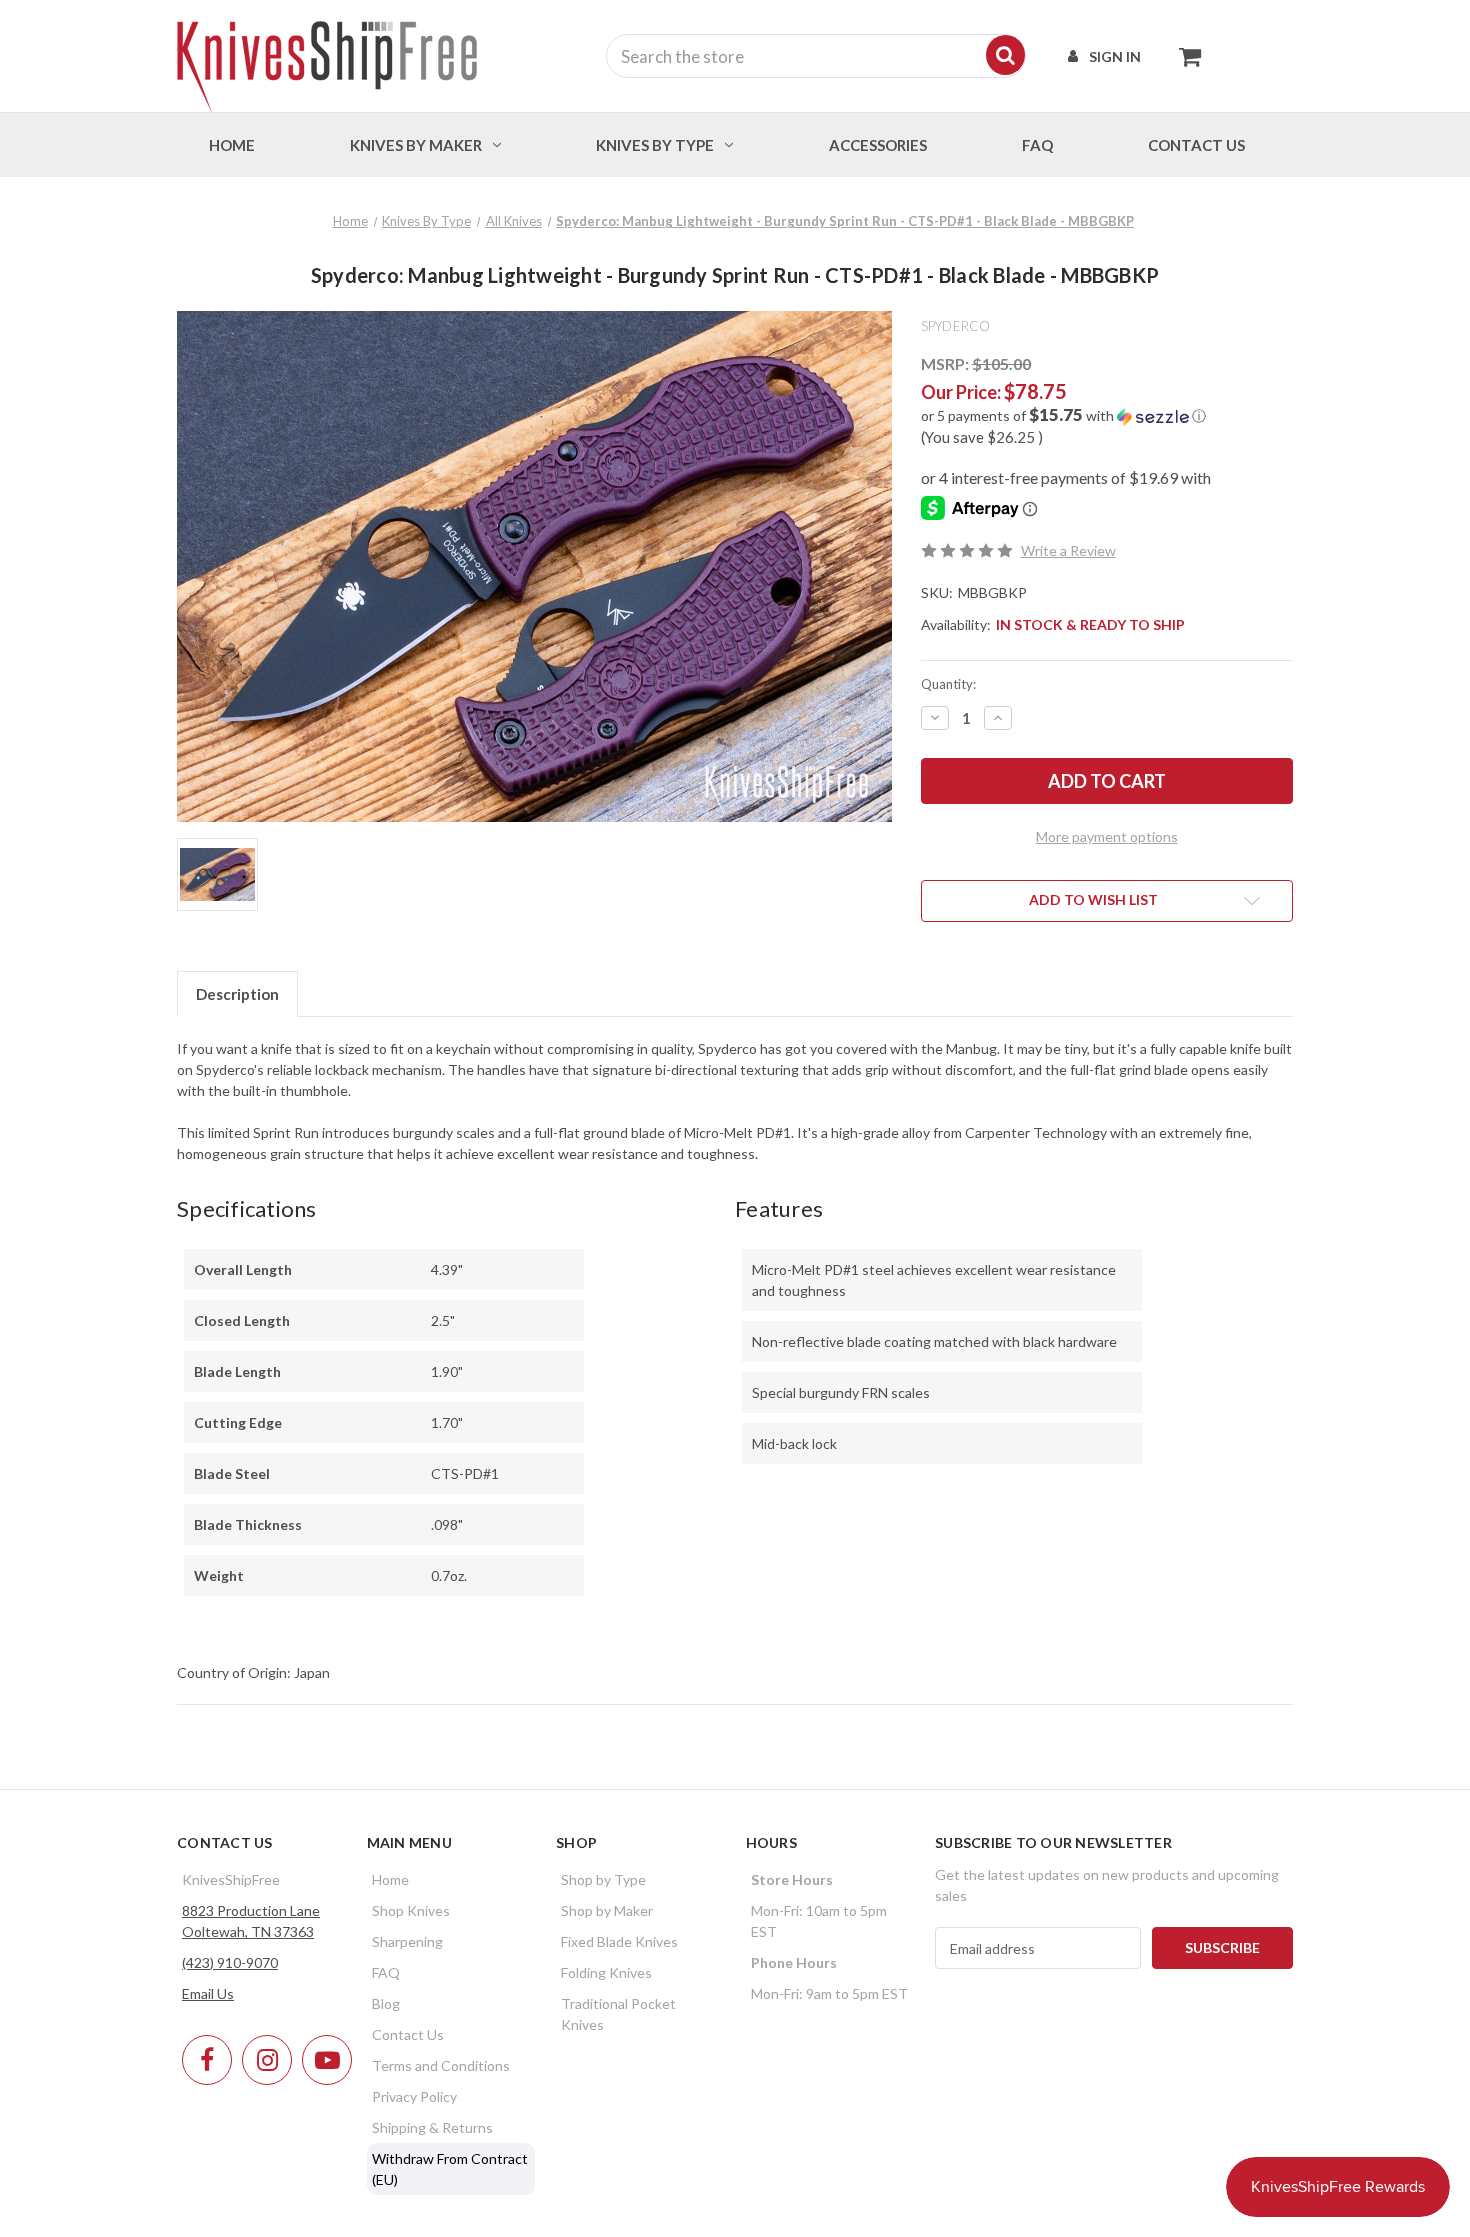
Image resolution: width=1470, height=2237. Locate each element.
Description (237, 994)
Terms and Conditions (441, 2065)
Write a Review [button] (1068, 550)
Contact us (1196, 145)
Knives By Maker (416, 145)
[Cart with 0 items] (1184, 56)
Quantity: (948, 684)
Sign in (1115, 56)
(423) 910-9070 (230, 1962)
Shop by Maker (607, 1910)
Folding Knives (606, 1972)
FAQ (1037, 145)
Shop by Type (603, 1879)
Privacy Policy (414, 2096)
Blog (386, 2003)
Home (232, 145)
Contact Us (408, 2034)
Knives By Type (655, 145)
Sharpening (407, 1941)
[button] (1107, 416)
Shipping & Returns (432, 2127)
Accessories (878, 145)
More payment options (1107, 836)
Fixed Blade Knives (619, 1941)
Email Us (208, 1993)
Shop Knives (411, 1910)
